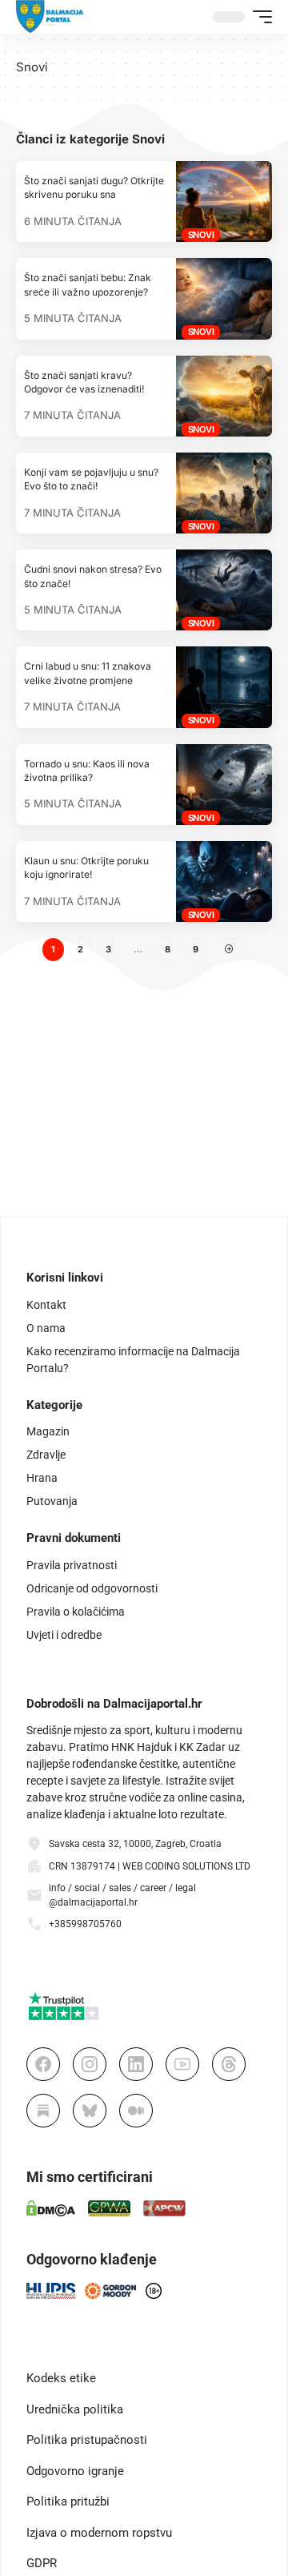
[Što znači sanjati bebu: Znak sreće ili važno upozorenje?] (224, 298)
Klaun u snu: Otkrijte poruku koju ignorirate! (86, 867)
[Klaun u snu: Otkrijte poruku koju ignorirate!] (224, 881)
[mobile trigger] (258, 17)
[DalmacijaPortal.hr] (50, 17)
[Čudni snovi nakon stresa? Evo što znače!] (224, 590)
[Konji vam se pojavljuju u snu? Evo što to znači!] (224, 493)
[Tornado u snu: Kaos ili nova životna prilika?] (224, 785)
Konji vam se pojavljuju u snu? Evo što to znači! (91, 479)
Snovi (201, 235)
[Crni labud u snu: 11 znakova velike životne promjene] (224, 687)
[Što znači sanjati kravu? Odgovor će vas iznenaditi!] (224, 396)
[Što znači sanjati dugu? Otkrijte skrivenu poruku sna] (224, 201)
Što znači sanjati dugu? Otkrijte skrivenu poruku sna (94, 187)
